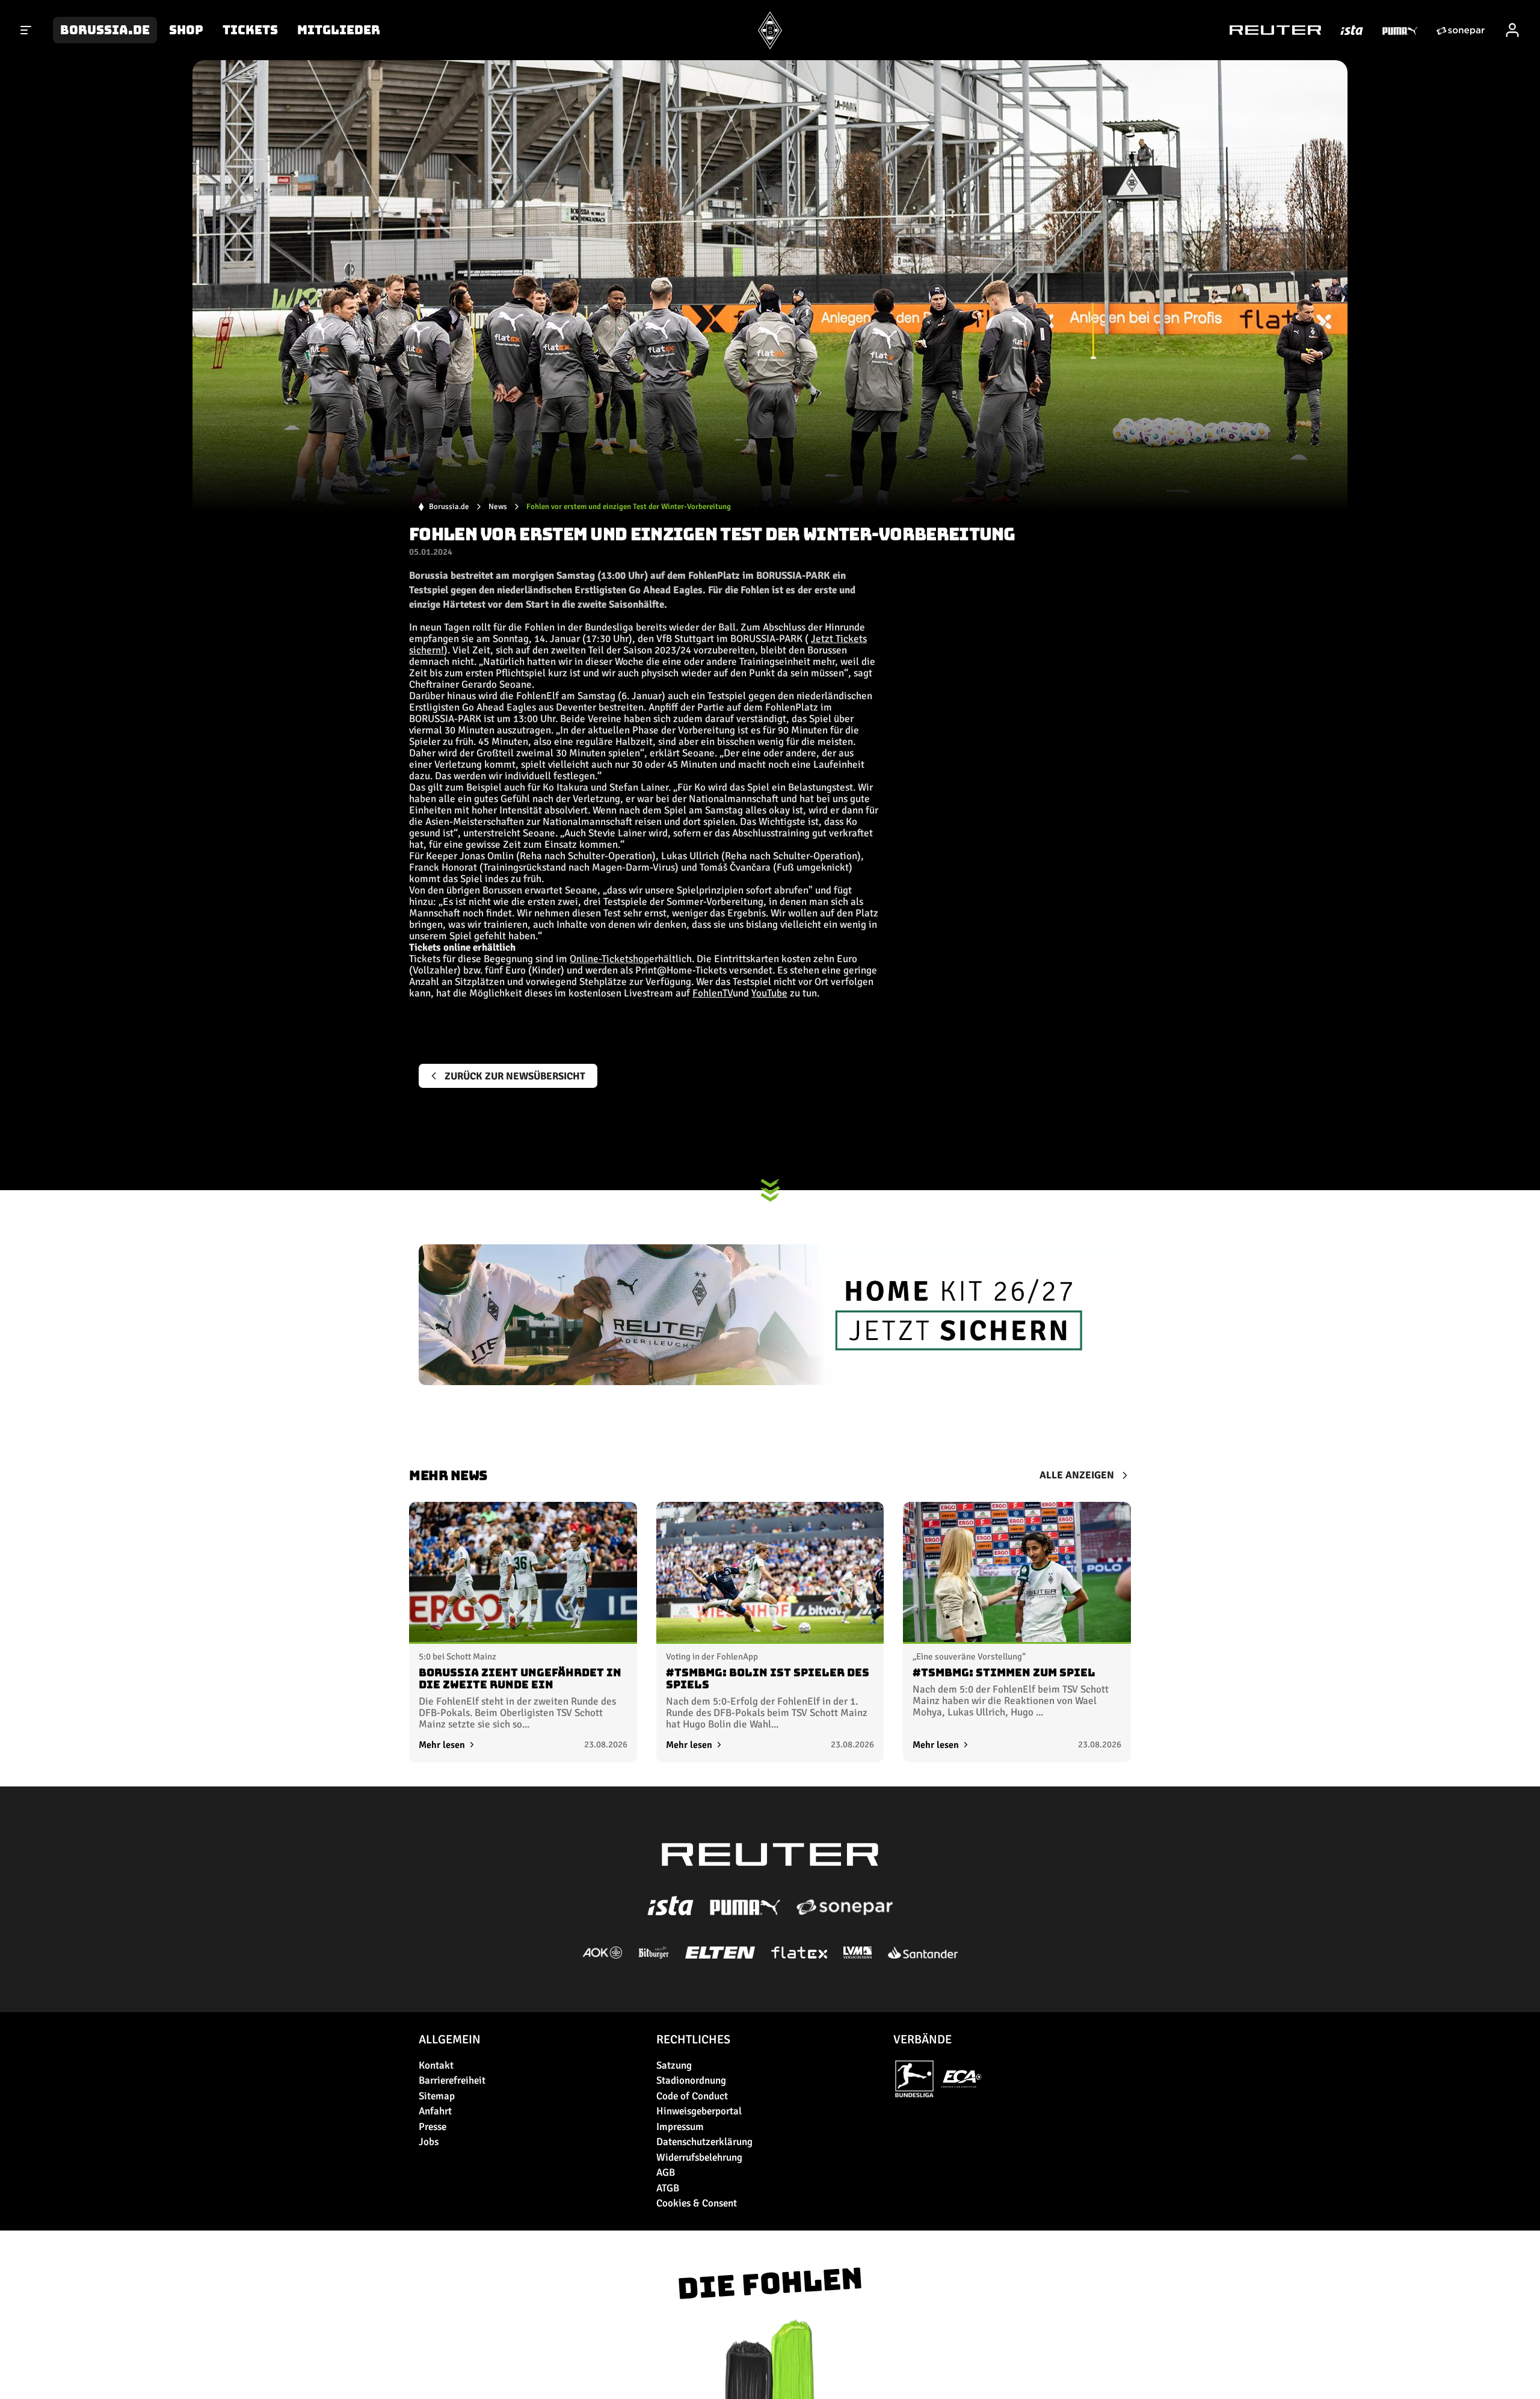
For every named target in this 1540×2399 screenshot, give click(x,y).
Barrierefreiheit (452, 2080)
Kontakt (436, 2065)
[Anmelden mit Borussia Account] (1512, 30)
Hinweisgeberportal (699, 2111)
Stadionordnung (691, 2080)
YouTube (769, 993)
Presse (433, 2127)
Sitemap (437, 2096)
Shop (186, 30)
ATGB (668, 2188)
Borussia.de (105, 30)
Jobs (429, 2142)
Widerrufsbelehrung (699, 2157)
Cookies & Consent (697, 2203)
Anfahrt (435, 2111)
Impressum (680, 2127)
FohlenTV (713, 993)
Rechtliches (693, 2039)
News (498, 507)
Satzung (674, 2065)
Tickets (250, 30)
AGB (666, 2172)
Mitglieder (339, 30)
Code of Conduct (692, 2096)
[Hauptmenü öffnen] (26, 30)
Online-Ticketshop (609, 959)
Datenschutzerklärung (704, 2142)
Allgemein (450, 2039)
